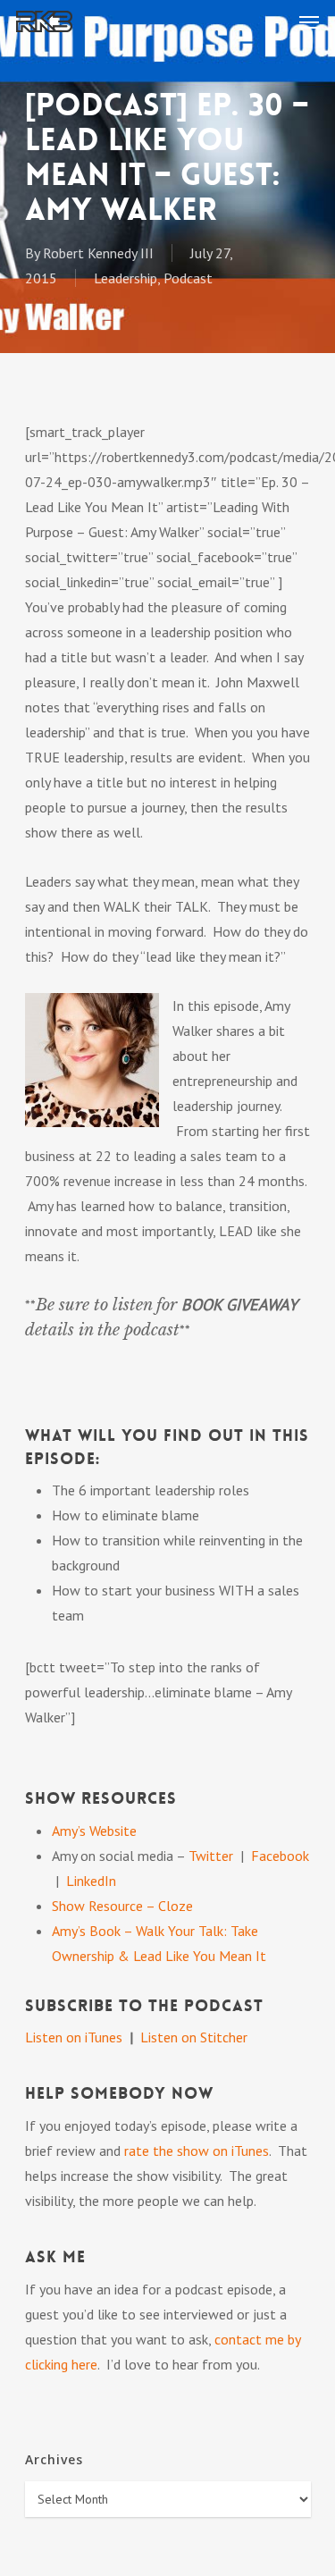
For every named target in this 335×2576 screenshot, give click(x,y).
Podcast (188, 278)
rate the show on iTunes (197, 2151)
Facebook (280, 1856)
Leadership (126, 278)
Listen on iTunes (74, 2037)
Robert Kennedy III (98, 253)
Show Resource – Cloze (122, 1906)
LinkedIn (91, 1881)
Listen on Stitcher (194, 2037)
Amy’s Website (94, 1831)
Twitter (213, 1856)
